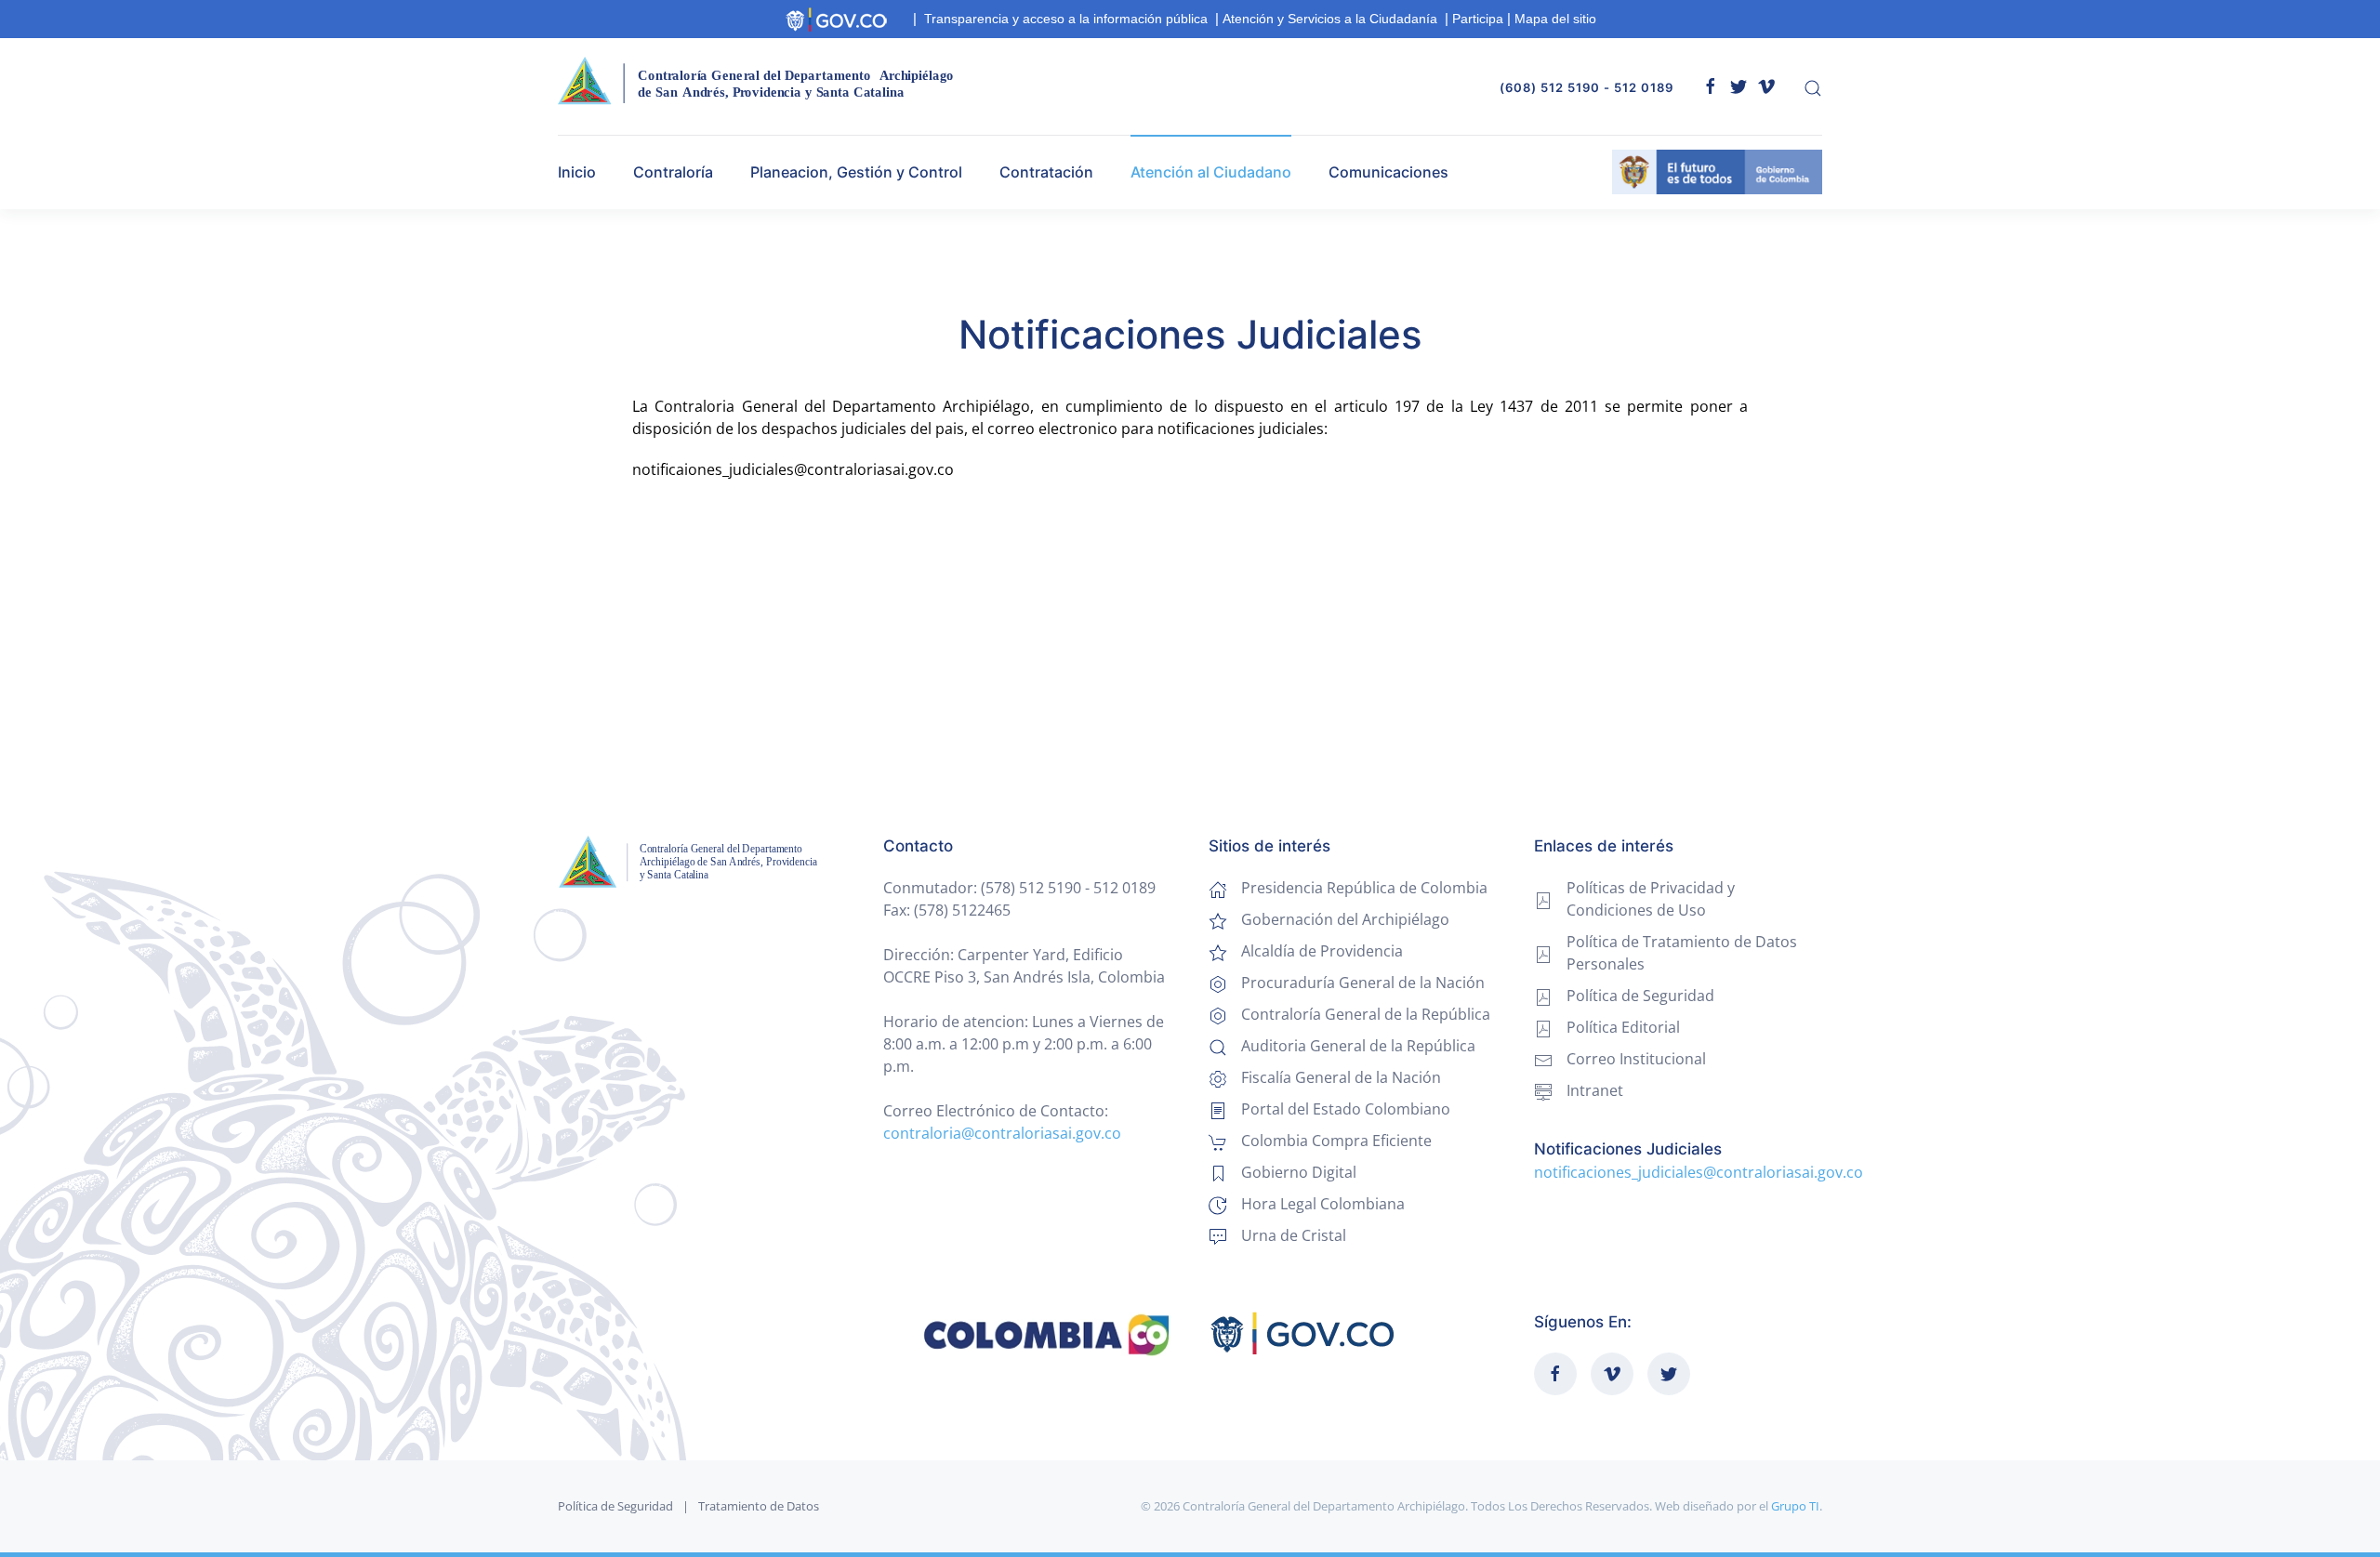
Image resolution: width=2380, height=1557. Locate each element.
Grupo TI (1795, 1506)
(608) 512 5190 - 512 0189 (1587, 87)
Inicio (577, 172)
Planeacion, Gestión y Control (856, 172)
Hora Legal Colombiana (1323, 1204)
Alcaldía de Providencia (1322, 951)
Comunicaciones (1388, 172)
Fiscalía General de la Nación (1341, 1077)
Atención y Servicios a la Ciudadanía (1330, 19)
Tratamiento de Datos (759, 1506)
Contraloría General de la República (1366, 1014)
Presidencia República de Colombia (1364, 888)
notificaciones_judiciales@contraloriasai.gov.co (1699, 1172)
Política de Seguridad (615, 1506)
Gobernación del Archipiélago (1345, 919)
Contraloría (673, 172)
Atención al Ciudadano (1211, 172)
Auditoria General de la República (1358, 1046)
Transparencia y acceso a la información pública (1066, 19)
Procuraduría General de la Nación (1363, 983)
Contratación (1046, 172)
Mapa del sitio (1555, 19)
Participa (1478, 19)
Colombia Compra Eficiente (1336, 1141)
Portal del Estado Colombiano (1346, 1109)
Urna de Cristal (1294, 1235)
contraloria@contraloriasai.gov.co (1002, 1133)
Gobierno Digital (1299, 1172)
